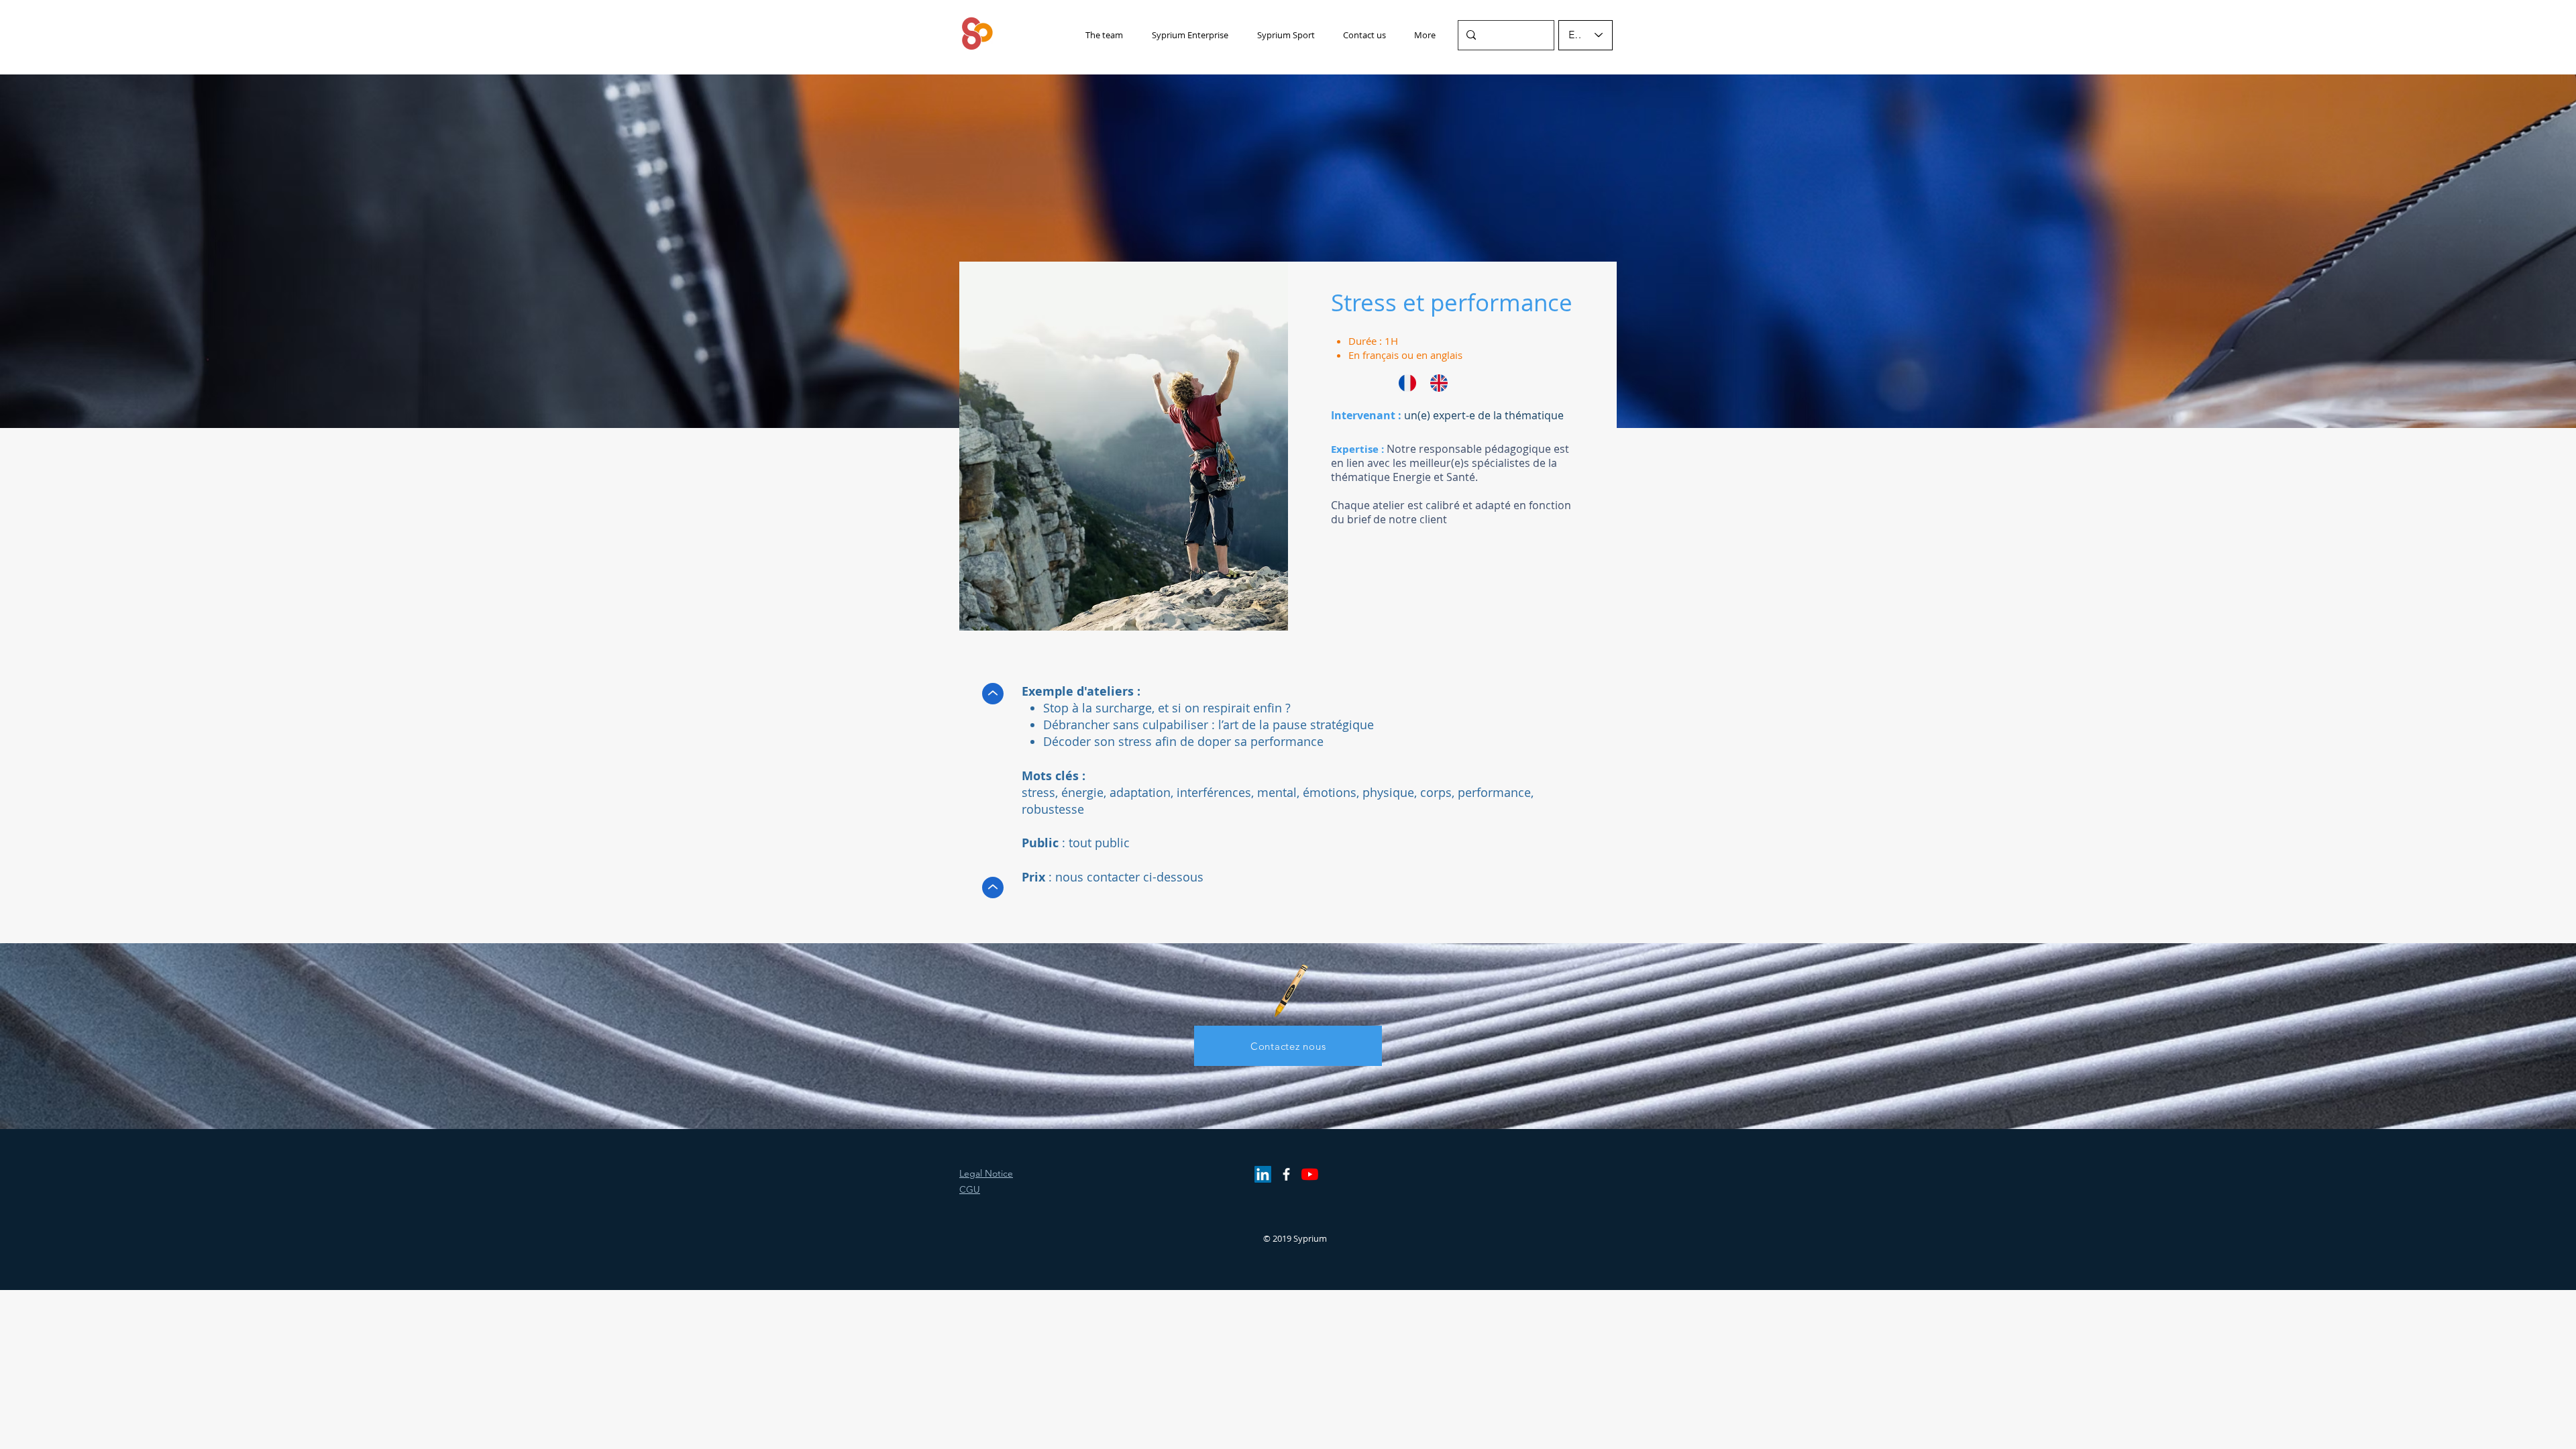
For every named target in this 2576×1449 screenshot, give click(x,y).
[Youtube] (1310, 1174)
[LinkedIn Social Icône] (1263, 1174)
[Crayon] (1290, 990)
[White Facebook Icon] (1286, 1174)
